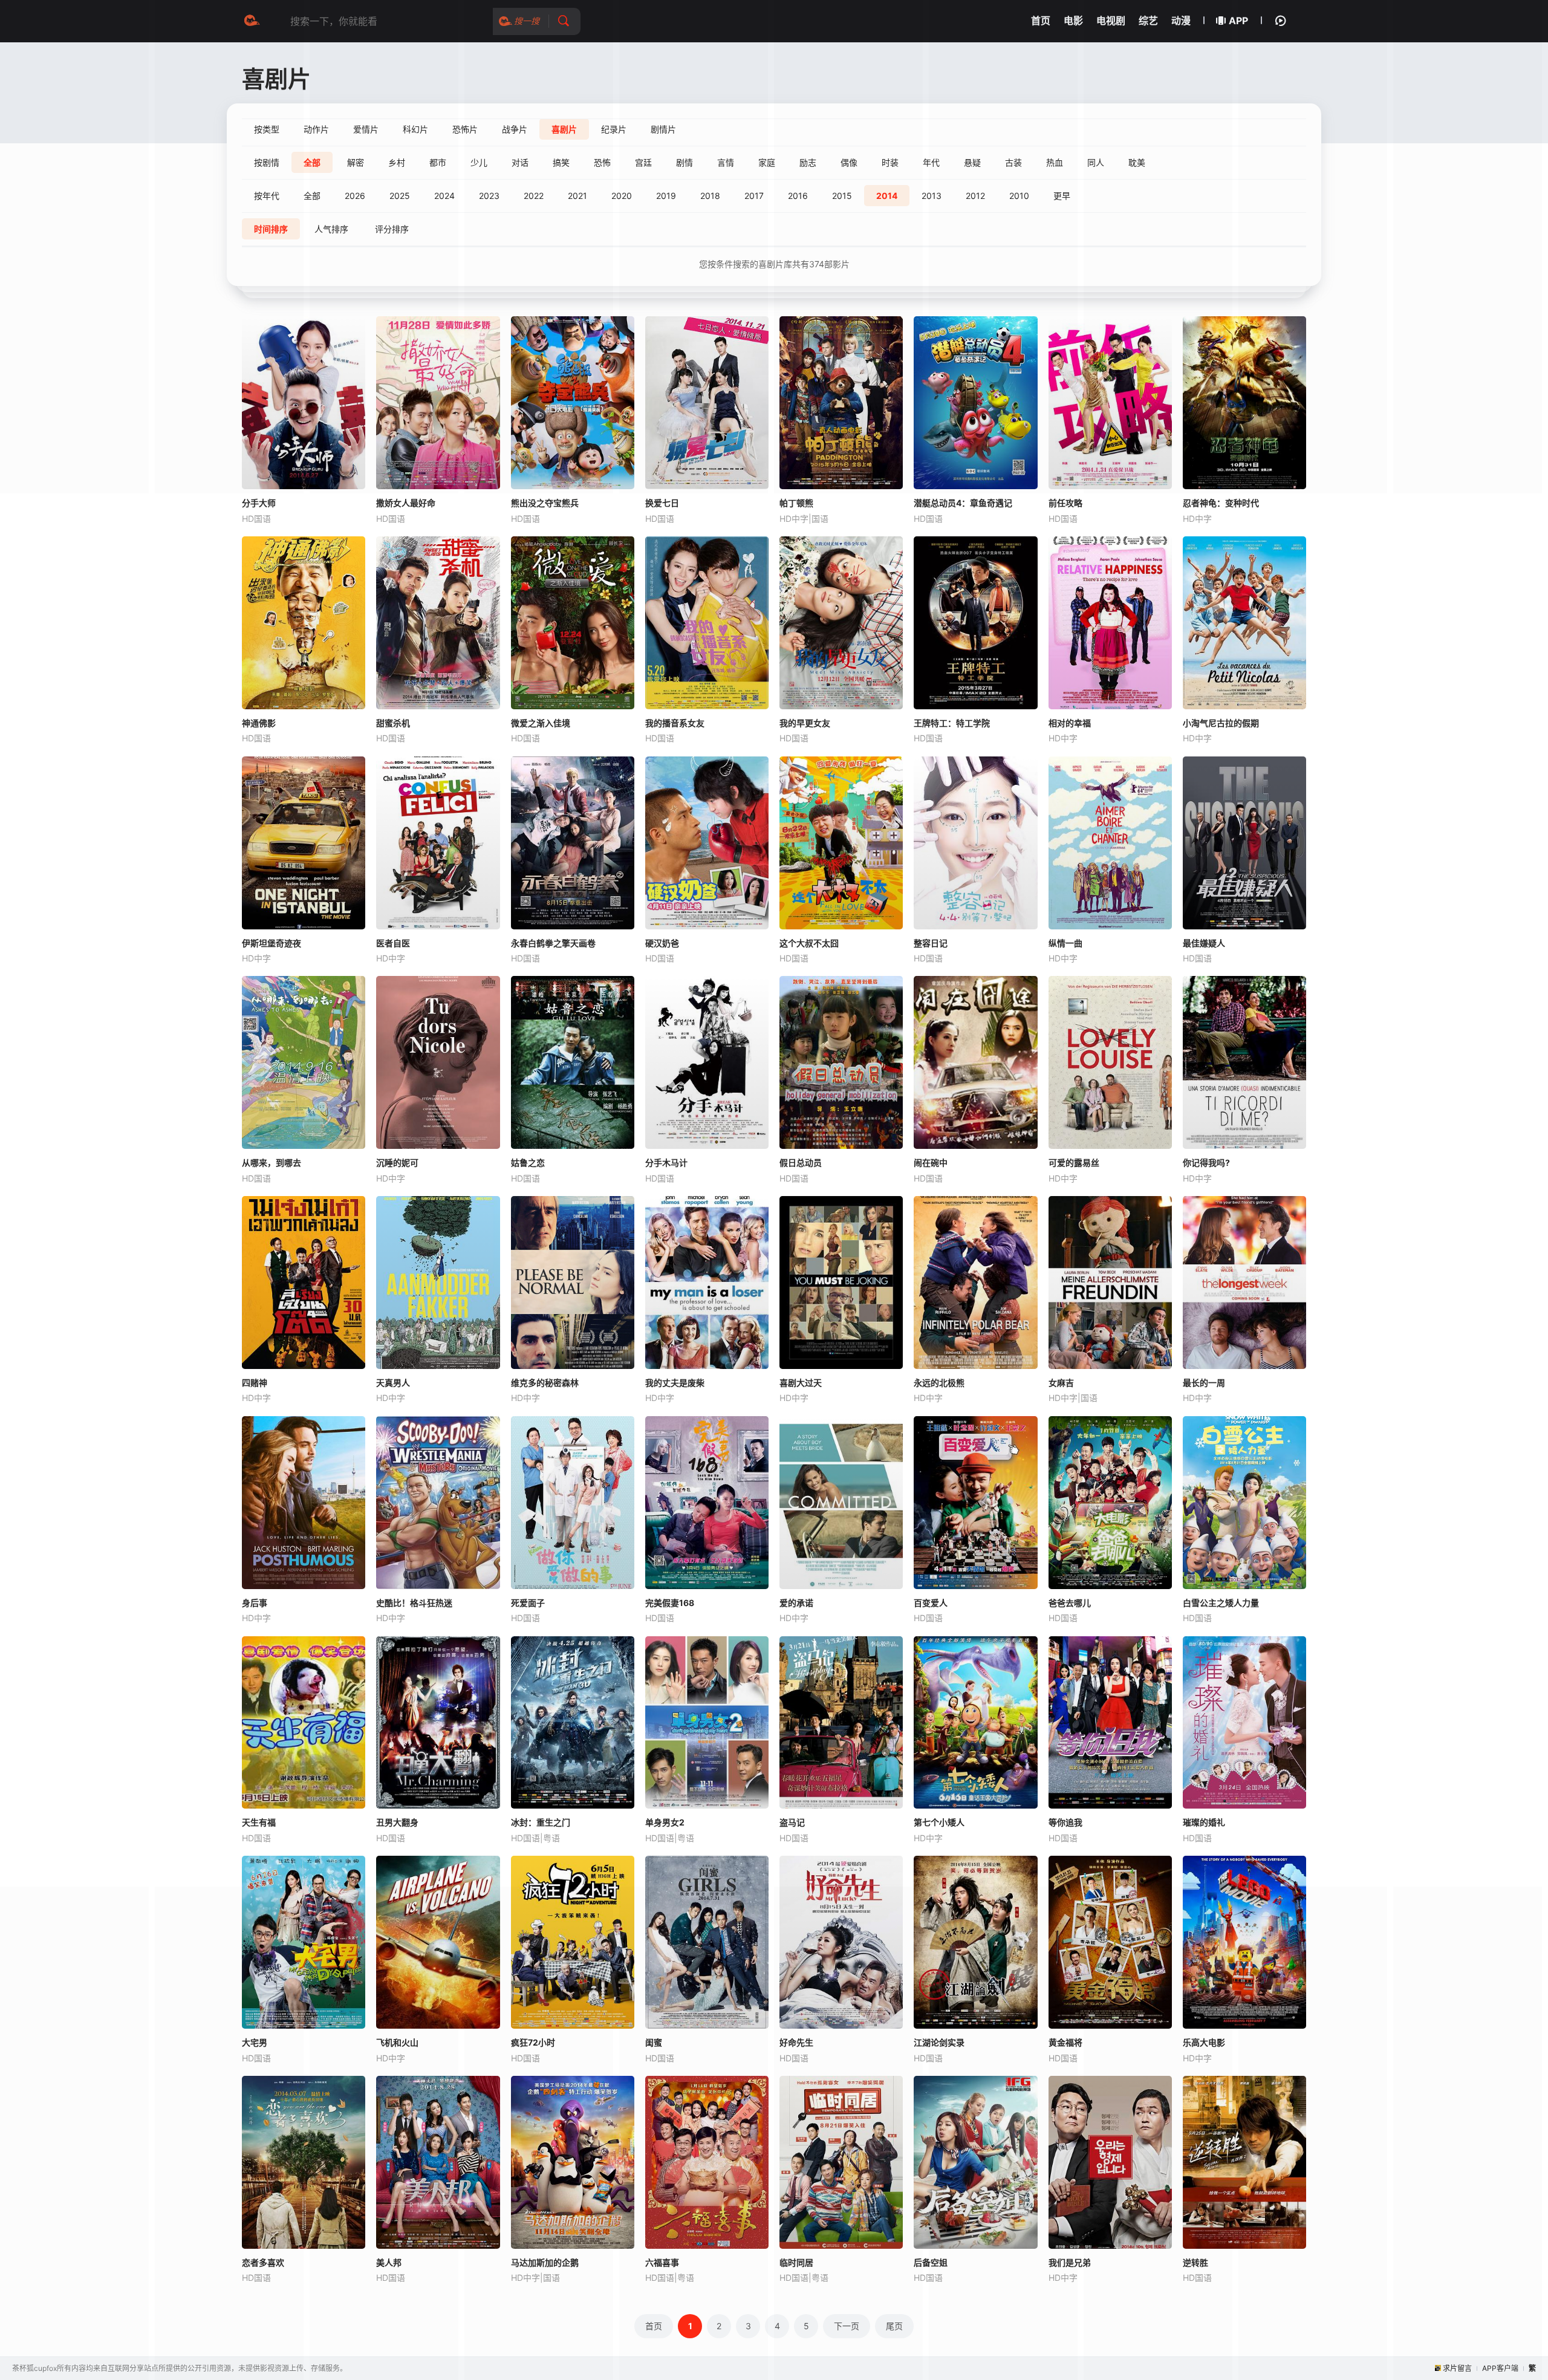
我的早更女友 (805, 723)
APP (1238, 21)
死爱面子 (528, 1603)
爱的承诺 (796, 1603)
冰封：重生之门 (541, 1822)
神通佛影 (259, 723)
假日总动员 (801, 1162)
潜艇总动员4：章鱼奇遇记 (963, 503)
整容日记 (931, 943)
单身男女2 (665, 1822)
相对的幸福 (1070, 723)
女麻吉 (1061, 1383)
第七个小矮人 (939, 1822)
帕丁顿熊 (796, 503)
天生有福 (259, 1822)
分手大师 (259, 503)
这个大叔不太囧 (809, 943)
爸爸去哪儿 (1070, 1603)
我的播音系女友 (675, 723)
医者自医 (393, 943)
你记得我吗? (1206, 1162)
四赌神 (255, 1383)
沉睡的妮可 (397, 1162)
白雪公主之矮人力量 (1221, 1603)
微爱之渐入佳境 (541, 723)
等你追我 (1065, 1822)
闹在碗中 (931, 1162)
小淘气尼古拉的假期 (1221, 723)
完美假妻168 (670, 1603)
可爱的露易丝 (1074, 1162)
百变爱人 (931, 1603)
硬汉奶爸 (662, 943)
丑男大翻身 (397, 1822)
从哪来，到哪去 (272, 1162)
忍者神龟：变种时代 (1221, 503)
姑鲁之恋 (528, 1162)
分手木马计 (666, 1162)
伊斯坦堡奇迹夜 (272, 943)
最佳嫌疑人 (1204, 943)
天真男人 (393, 1383)
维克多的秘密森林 (545, 1383)
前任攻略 (1065, 503)
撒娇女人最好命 (406, 503)
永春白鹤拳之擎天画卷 (553, 943)
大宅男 (255, 2042)
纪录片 (614, 129)
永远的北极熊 (939, 1383)
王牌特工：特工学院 (952, 723)
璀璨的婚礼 (1204, 1822)
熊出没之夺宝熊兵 (545, 503)
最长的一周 (1204, 1383)
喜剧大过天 (801, 1383)
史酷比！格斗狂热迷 (414, 1603)
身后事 (255, 1603)
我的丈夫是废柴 (675, 1383)
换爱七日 (662, 503)
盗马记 (792, 1822)
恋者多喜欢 (263, 2262)
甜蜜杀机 (393, 723)
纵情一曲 (1065, 943)
